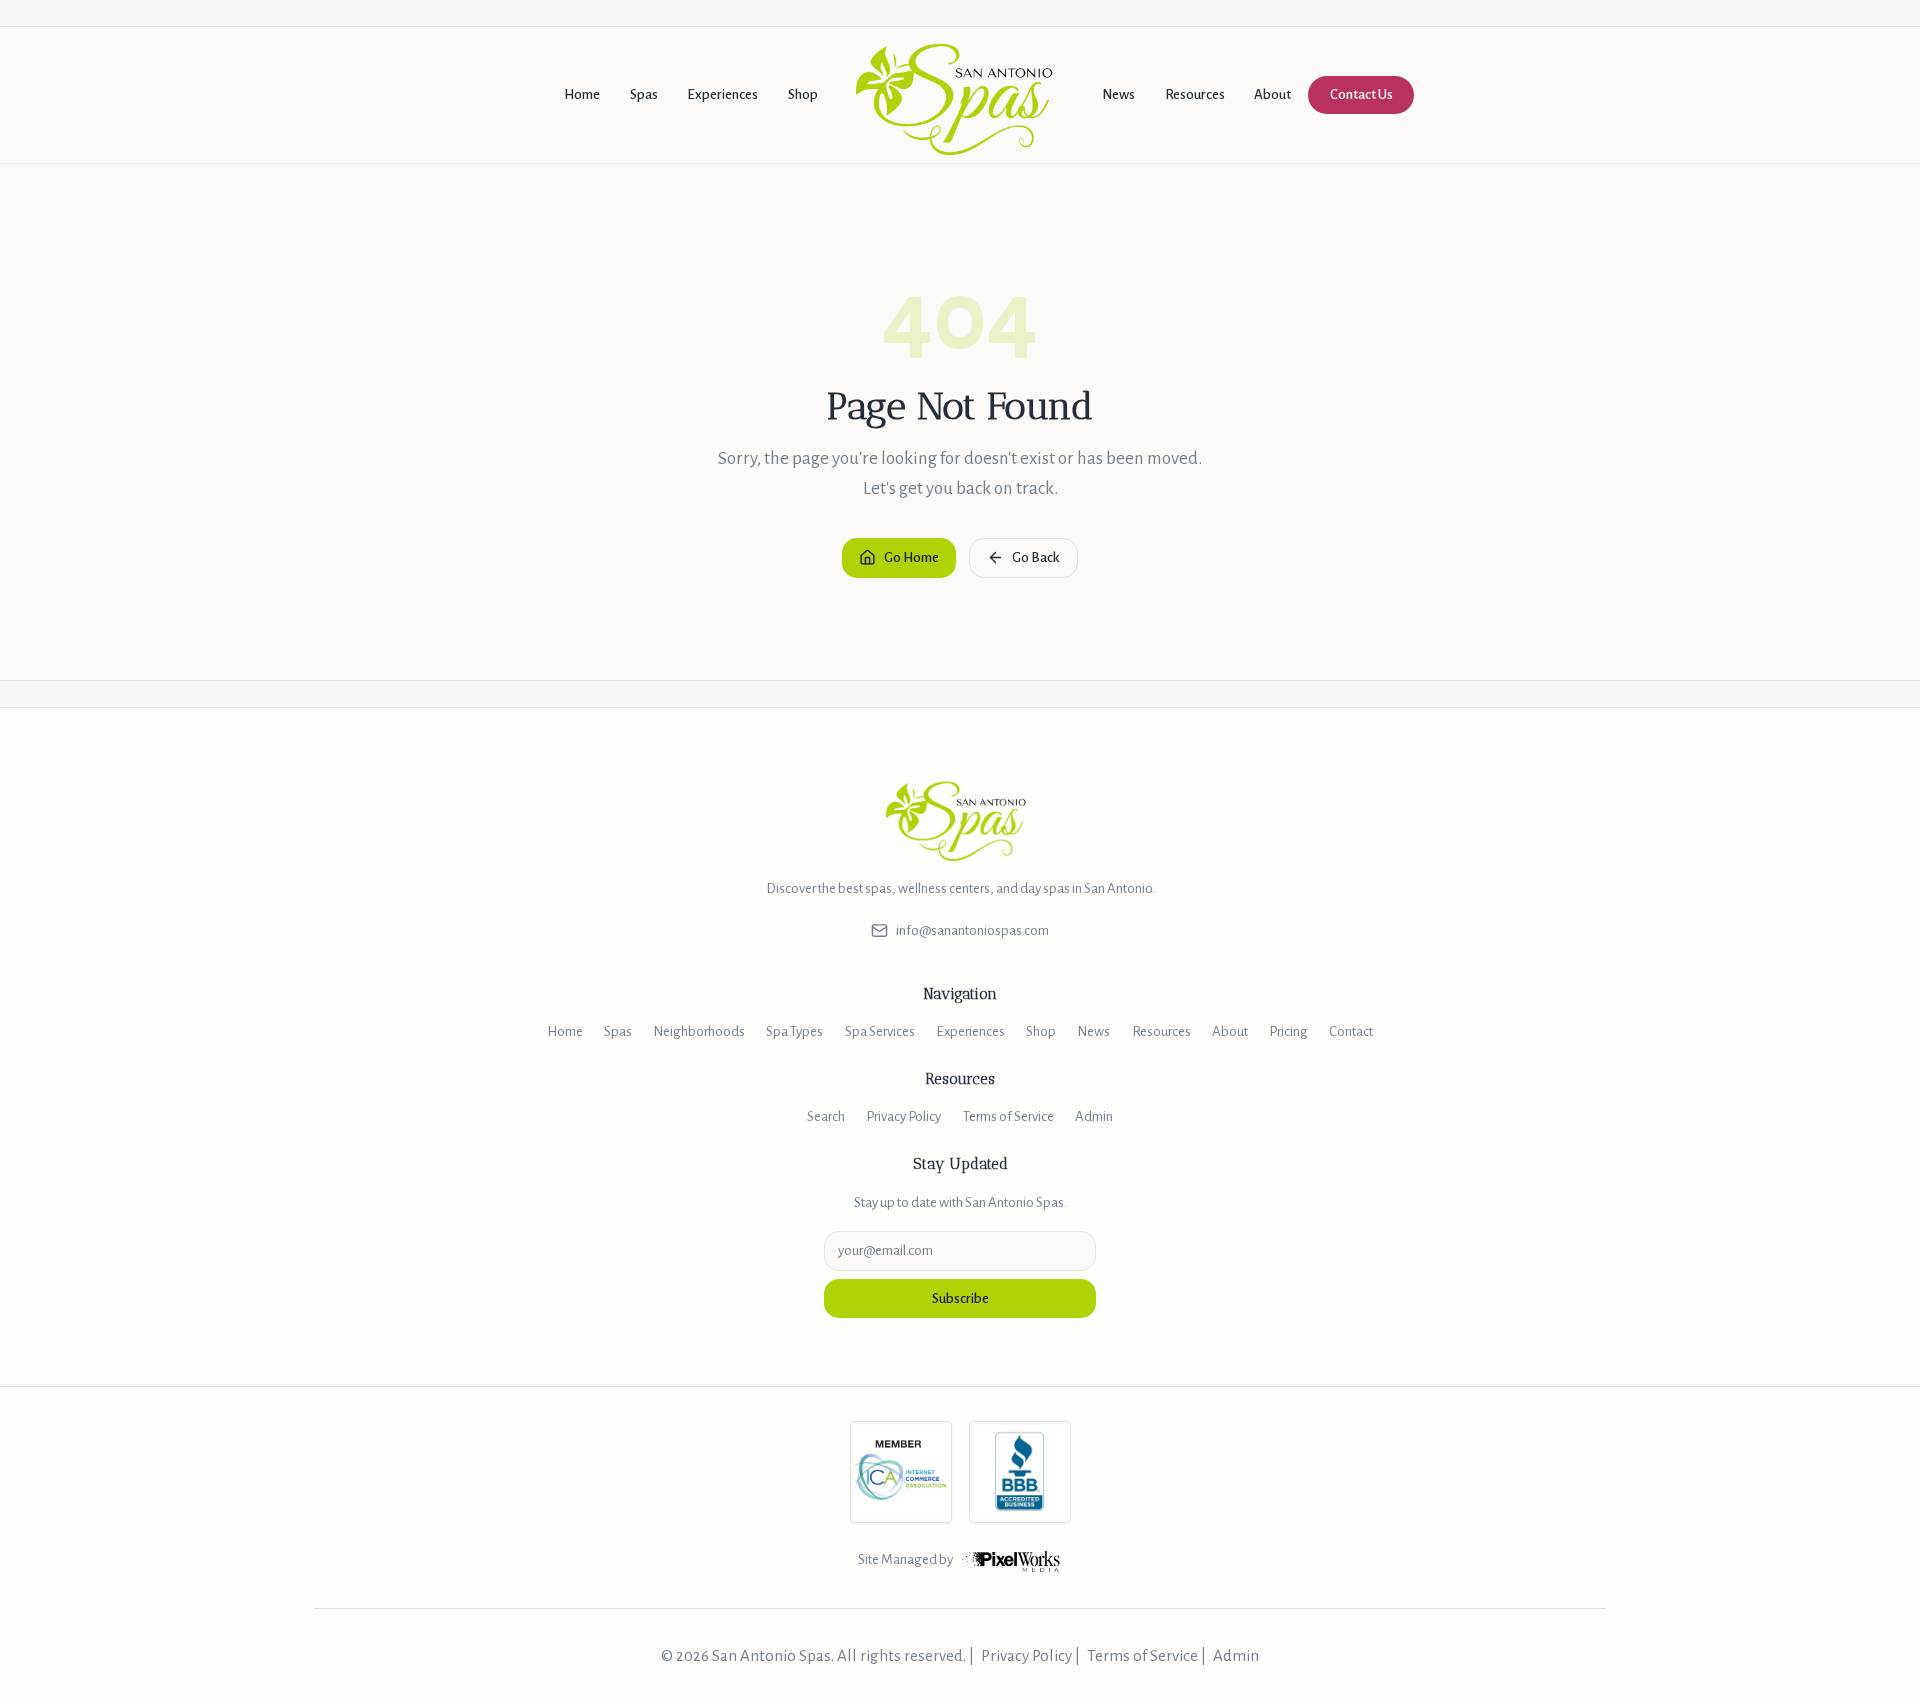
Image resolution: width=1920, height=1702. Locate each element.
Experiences (722, 94)
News (1118, 94)
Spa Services (880, 1031)
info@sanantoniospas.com (972, 930)
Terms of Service (1008, 1116)
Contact (1351, 1031)
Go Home (911, 557)
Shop (803, 94)
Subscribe (960, 1298)
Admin (1094, 1116)
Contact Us (1361, 94)
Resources (1195, 94)
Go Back (1036, 557)
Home (582, 94)
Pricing (1288, 1031)
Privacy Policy (903, 1116)
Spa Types (794, 1031)
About (1272, 94)
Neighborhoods (699, 1031)
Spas (644, 94)
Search (826, 1116)
